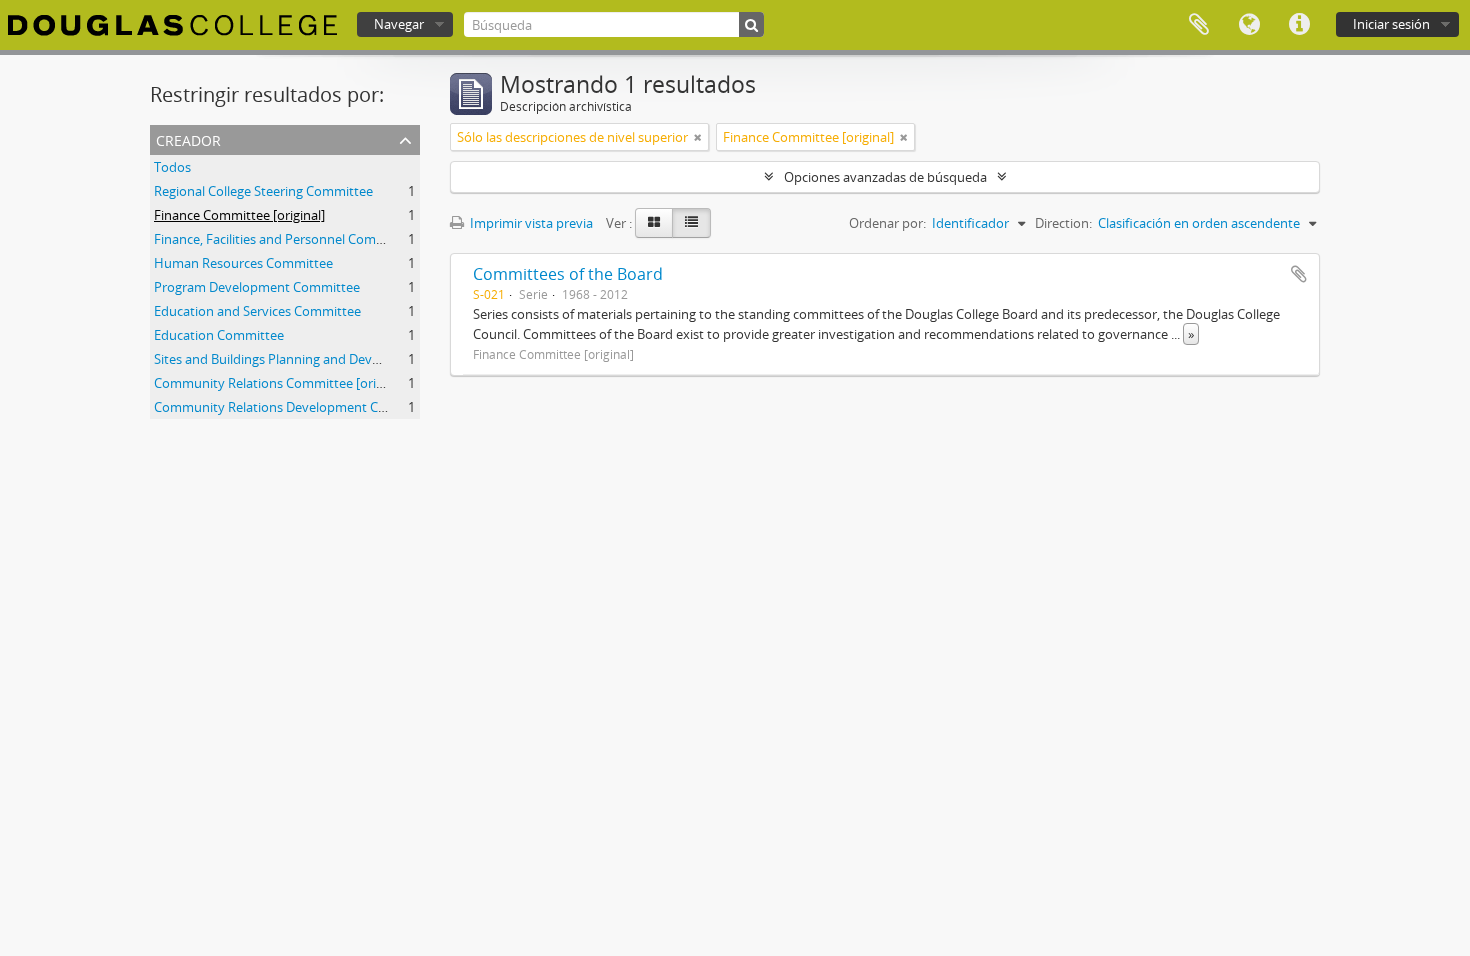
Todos (172, 167)
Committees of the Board (568, 274)
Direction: (1063, 223)
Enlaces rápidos (1299, 25)
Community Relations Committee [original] (281, 383)
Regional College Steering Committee (263, 191)
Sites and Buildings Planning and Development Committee (327, 359)
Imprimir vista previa (530, 223)
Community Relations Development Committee (295, 407)
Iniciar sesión (1391, 24)
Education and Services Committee (257, 311)
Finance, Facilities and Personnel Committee (284, 239)
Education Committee (219, 335)
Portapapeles (1199, 25)
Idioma (1249, 25)
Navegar (399, 24)
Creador (188, 138)
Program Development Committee (257, 287)
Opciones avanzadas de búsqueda (885, 177)
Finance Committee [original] (239, 215)
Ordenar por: (887, 223)
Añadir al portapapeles (1299, 274)
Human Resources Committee (243, 263)
